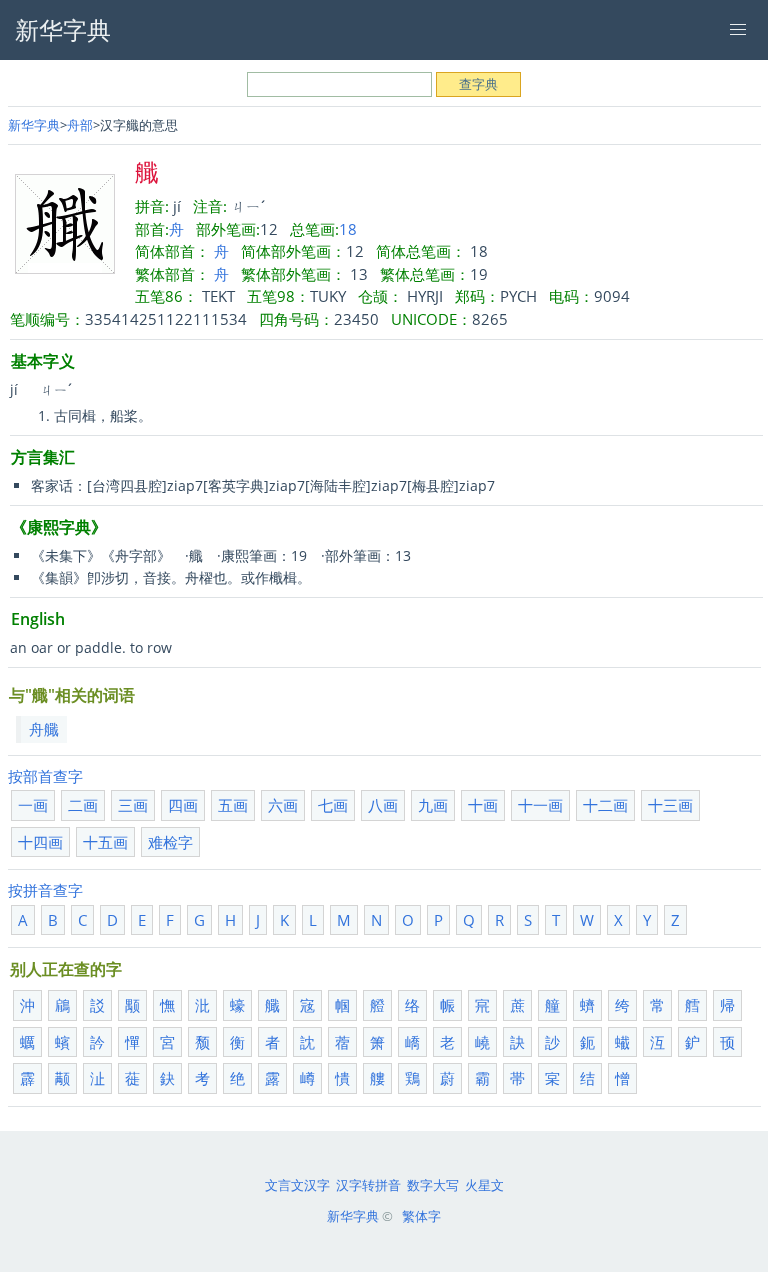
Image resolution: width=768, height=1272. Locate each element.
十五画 (105, 842)
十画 (483, 805)
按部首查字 (45, 776)
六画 (283, 805)
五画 (233, 805)
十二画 (605, 805)
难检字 (170, 842)
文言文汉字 (297, 1185)
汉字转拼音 (368, 1185)
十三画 (670, 805)
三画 (133, 805)
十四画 (40, 842)
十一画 (540, 805)
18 (348, 229)
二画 (83, 805)
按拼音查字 (45, 890)
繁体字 (421, 1216)
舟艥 (44, 729)
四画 (183, 805)
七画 (333, 805)
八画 (383, 805)
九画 (433, 805)
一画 (33, 805)
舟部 (80, 125)
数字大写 (433, 1185)
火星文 (484, 1185)
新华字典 (34, 125)
